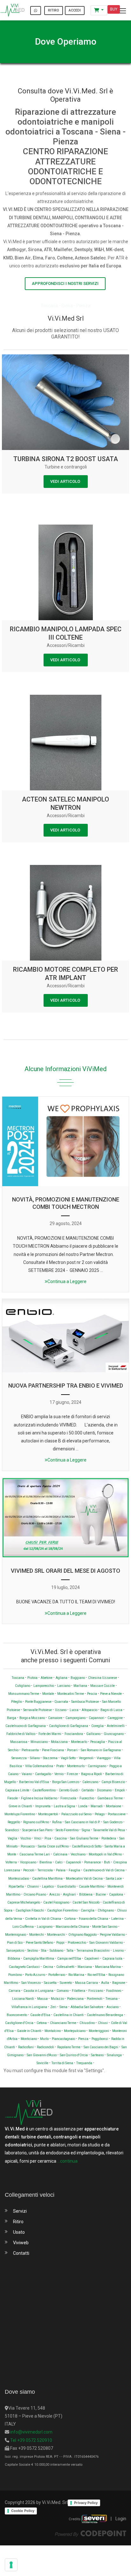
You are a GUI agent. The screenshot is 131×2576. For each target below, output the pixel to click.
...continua (67, 2161)
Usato (19, 2232)
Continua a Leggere (67, 1281)
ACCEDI (75, 10)
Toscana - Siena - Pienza (65, 306)
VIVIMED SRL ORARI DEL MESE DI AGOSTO (65, 1571)
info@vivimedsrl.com (31, 2432)
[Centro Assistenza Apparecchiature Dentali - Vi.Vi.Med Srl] (12, 10)
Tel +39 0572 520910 (31, 2440)
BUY (114, 9)
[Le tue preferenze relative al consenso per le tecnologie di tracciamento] (11, 2565)
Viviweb (21, 2243)
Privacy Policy (86, 2503)
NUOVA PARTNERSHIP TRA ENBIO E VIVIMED (66, 1386)
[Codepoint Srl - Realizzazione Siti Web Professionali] (91, 2533)
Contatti (21, 2253)
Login (121, 2519)
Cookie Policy (23, 2511)
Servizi (20, 2211)
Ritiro (18, 2222)
